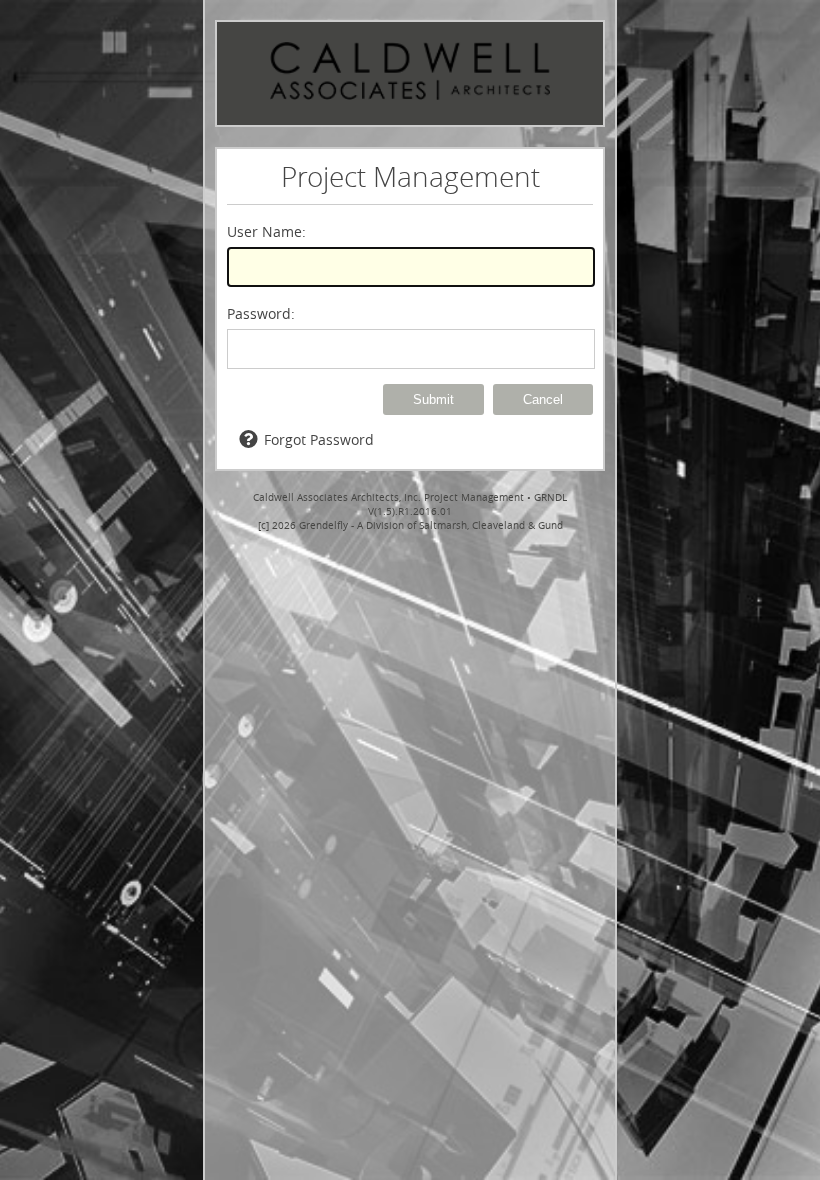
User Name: (266, 231)
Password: (261, 313)
